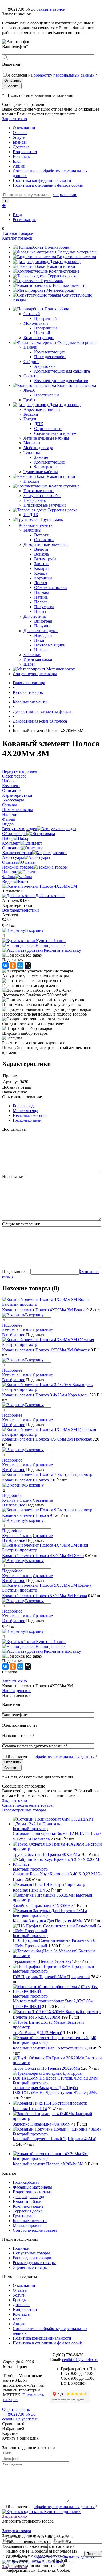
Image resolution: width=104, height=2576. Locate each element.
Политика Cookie (53, 2570)
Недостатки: (13, 1177)
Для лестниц (35, 616)
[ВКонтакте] (5, 966)
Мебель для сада (38, 448)
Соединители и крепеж (55, 433)
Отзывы (20, 133)
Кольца (41, 573)
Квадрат (42, 568)
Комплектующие (64, 271)
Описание (11, 848)
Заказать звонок (51, 9)
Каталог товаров (18, 233)
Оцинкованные (48, 429)
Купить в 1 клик (51, 941)
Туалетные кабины (41, 472)
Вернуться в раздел (20, 829)
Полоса (41, 602)
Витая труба (45, 559)
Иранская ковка (38, 659)
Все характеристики (21, 910)
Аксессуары (13, 857)
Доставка (21, 147)
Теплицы (32, 452)
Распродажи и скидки (33, 2258)
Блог (17, 161)
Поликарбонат (58, 247)
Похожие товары (17, 867)
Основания (44, 540)
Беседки (31, 414)
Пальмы (41, 592)
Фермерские (45, 467)
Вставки (42, 535)
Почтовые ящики (50, 645)
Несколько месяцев (30, 1115)
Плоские (31, 481)
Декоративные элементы (46, 544)
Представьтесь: (16, 1272)
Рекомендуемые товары (34, 2263)
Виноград (43, 621)
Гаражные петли (39, 491)
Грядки (30, 419)
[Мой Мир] (20, 966)
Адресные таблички (42, 409)
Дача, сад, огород (65, 262)
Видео (8, 881)
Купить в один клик (62, 2512)
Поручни (42, 626)
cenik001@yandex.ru (80, 2360)
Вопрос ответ (25, 152)
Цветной (42, 333)
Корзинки (43, 578)
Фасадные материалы (77, 252)
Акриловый (45, 366)
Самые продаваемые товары (28, 1805)
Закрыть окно (15, 119)
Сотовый (32, 314)
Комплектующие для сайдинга (62, 371)
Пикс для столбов (50, 357)
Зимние (41, 457)
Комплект (11, 843)
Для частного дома (41, 631)
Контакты (22, 156)
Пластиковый (47, 395)
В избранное (14, 1335)
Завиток (41, 564)
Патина (41, 597)
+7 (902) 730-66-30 (19, 9)
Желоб (29, 390)
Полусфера (44, 607)
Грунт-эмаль (52, 281)
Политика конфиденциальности (42, 180)
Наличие (10, 872)
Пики (39, 640)
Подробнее (12, 1325)
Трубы (29, 400)
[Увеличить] (40, 886)
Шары (29, 664)
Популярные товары (31, 2253)
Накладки (43, 635)
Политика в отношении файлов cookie (48, 185)
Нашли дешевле (50, 945)
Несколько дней (27, 1120)
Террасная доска (63, 276)
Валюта (41, 549)
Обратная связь (16, 2409)
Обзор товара (14, 834)
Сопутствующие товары (35, 2230)
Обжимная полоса (51, 588)
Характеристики (17, 853)
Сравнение (43, 1330)
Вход (17, 215)
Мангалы (32, 443)
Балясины (32, 530)
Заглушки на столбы (42, 496)
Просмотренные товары (24, 1810)
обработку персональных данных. (65, 75)
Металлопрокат (61, 290)
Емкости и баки (61, 266)
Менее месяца (25, 1111)
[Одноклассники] (13, 966)
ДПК (39, 424)
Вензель (41, 554)
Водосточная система (77, 257)
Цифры (41, 650)
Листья (41, 583)
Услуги (19, 137)
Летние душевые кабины (46, 438)
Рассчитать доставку (62, 950)
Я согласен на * (53, 2507)
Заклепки (32, 655)
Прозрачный (45, 318)
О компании (24, 128)
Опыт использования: (22, 1097)
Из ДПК (31, 515)
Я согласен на (53, 75)
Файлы (9, 877)
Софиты (31, 376)
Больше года (24, 1106)
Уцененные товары (30, 2267)
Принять (93, 2554)
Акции (19, 166)
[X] (28, 966)
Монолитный (36, 323)
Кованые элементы (70, 285)
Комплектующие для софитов (61, 381)
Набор (8, 838)
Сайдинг (31, 362)
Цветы (40, 611)
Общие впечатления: (21, 1224)
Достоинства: (14, 1129)
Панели (30, 347)
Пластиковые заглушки (45, 505)
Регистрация (24, 220)
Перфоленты (35, 500)
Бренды (20, 142)
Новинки (21, 2248)
